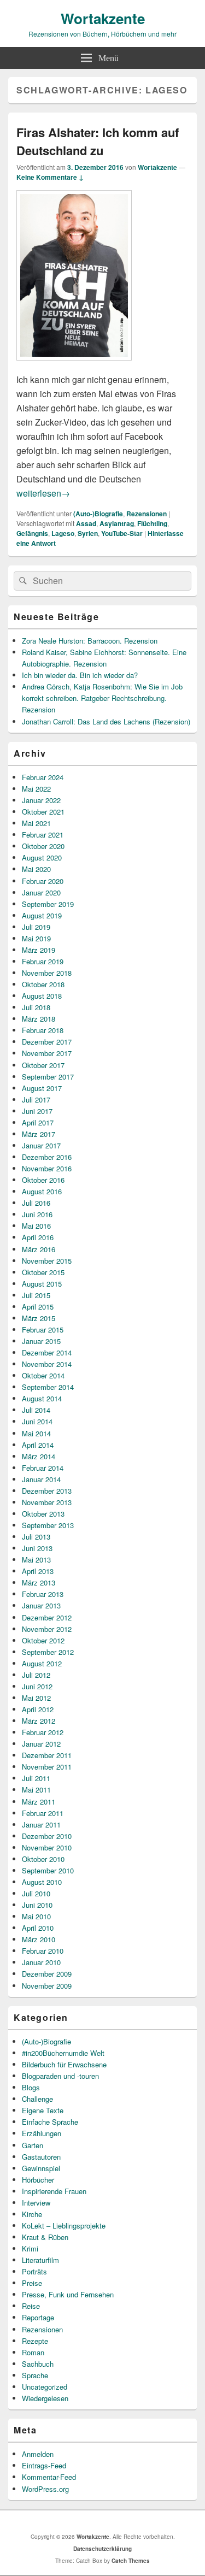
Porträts (34, 2271)
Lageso (63, 533)
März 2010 (39, 1939)
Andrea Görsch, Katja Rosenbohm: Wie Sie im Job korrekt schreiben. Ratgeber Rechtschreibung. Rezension (102, 698)
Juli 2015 (36, 1295)
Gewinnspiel (41, 2168)
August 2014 (42, 1398)
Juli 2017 (36, 1100)
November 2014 (47, 1364)
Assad (86, 523)
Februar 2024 (43, 777)
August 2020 (42, 857)
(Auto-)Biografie (98, 514)
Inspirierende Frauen (54, 2191)
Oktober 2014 (43, 1375)
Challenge (37, 2099)
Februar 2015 (43, 1330)
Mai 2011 (36, 1790)
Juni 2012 (37, 1686)
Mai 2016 (36, 1226)
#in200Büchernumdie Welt (63, 2053)
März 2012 (39, 1721)
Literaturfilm (40, 2260)
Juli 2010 (36, 1893)
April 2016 (38, 1237)
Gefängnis (32, 533)
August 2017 (42, 1088)
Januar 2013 (41, 1605)
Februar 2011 (43, 1813)
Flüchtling (152, 523)
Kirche (32, 2214)
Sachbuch (38, 2364)
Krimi (30, 2248)
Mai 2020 (36, 869)
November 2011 (47, 1767)
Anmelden (38, 2454)
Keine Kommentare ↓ (50, 177)
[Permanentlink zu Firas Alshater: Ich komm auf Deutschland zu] (74, 366)
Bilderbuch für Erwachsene (64, 2064)
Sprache (35, 2375)
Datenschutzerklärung (102, 2549)
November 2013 (47, 1502)
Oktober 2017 (43, 1065)
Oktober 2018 (43, 984)
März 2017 (39, 1134)
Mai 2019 (36, 938)
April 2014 (38, 1445)
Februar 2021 (43, 835)
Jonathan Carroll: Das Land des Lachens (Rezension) (106, 721)
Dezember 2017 (47, 1042)
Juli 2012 (36, 1675)
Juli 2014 (36, 1410)
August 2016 (42, 1191)
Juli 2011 (36, 1778)
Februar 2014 (43, 1468)
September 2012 (48, 1652)
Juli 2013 (36, 1537)
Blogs (31, 2087)
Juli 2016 (36, 1203)
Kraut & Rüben (45, 2237)
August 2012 (42, 1663)
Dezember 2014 (47, 1352)
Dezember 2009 (47, 1974)
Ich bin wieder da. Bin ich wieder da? (80, 675)
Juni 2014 (37, 1421)
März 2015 (39, 1318)
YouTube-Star (122, 533)
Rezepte (35, 2341)
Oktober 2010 (43, 1859)
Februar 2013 (43, 1594)
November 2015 (47, 1261)
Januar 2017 (41, 1145)
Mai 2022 (36, 789)
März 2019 (39, 950)
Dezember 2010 (47, 1836)
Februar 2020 (43, 881)
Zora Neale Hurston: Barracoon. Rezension (90, 641)
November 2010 (47, 1847)
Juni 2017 (37, 1111)
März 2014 (39, 1456)
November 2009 (47, 1986)
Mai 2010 (36, 1916)
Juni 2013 (37, 1548)
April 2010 (38, 1928)
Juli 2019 (36, 927)
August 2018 (42, 996)
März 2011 (39, 1802)
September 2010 (48, 1870)
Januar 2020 (41, 892)
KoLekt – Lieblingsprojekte (64, 2226)
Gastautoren (41, 2157)
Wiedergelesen (45, 2398)
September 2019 (48, 904)
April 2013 (38, 1571)
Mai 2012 (36, 1698)
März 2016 (39, 1249)
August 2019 (42, 915)
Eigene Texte (43, 2110)
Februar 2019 (43, 961)
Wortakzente (103, 18)
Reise (31, 2306)
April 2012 (38, 1709)
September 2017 (48, 1077)
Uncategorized (45, 2387)
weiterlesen (43, 493)
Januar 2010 (41, 1962)
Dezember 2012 (47, 1617)
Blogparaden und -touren (60, 2076)
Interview (36, 2203)
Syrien (88, 533)
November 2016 (47, 1168)
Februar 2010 (43, 1951)
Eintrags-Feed (44, 2465)
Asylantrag (117, 523)
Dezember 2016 (47, 1157)
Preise (32, 2283)
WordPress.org (45, 2489)
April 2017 (38, 1122)
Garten (33, 2145)
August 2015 (42, 1284)
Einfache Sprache (50, 2122)
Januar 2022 (41, 800)
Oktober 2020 (43, 846)
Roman (33, 2352)
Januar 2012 (41, 1744)
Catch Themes (131, 2561)
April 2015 (38, 1307)
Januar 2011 (41, 1825)
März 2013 (39, 1582)
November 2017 (47, 1053)
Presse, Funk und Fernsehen (68, 2294)
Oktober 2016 (43, 1180)
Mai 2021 (36, 823)
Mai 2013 (36, 1560)
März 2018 (39, 1019)
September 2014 (48, 1387)
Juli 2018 (36, 1007)
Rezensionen (147, 514)
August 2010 (42, 1882)
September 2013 (48, 1525)
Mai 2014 (36, 1433)
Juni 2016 (37, 1214)
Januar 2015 (41, 1341)
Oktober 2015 (43, 1272)
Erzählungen (42, 2133)
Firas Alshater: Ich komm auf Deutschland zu (98, 141)
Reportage (38, 2317)
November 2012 (47, 1629)
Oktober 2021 (43, 812)
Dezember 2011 (47, 1755)
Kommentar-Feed (49, 2477)
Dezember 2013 (47, 1491)
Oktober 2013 (43, 1514)
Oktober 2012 (43, 1640)
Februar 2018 (43, 1030)
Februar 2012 (43, 1732)
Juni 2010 (37, 1905)
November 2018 (47, 973)
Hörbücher (38, 2180)
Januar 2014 (41, 1479)
